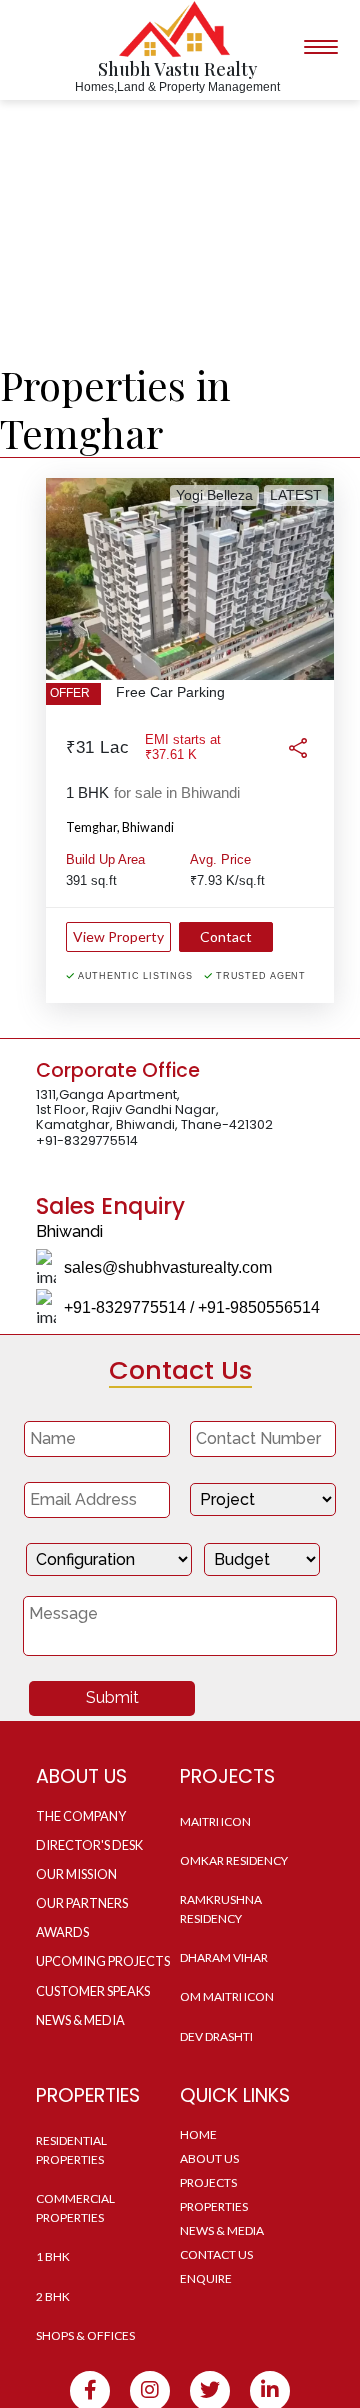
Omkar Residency (234, 1860)
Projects (208, 2182)
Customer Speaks (93, 1991)
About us (209, 2158)
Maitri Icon (215, 1821)
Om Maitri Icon (227, 1996)
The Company (81, 1816)
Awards (62, 1932)
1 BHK (53, 2256)
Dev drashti (216, 2036)
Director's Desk (89, 1845)
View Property (118, 936)
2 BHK (53, 2296)
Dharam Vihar (224, 1957)
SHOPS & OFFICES (85, 2335)
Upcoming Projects (103, 1961)
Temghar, (93, 827)
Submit (112, 1697)
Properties (214, 2206)
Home (198, 2134)
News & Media (80, 2020)
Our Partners (82, 1903)
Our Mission (76, 1874)
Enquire (206, 2278)
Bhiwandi (148, 827)
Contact (226, 936)
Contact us (216, 2254)
